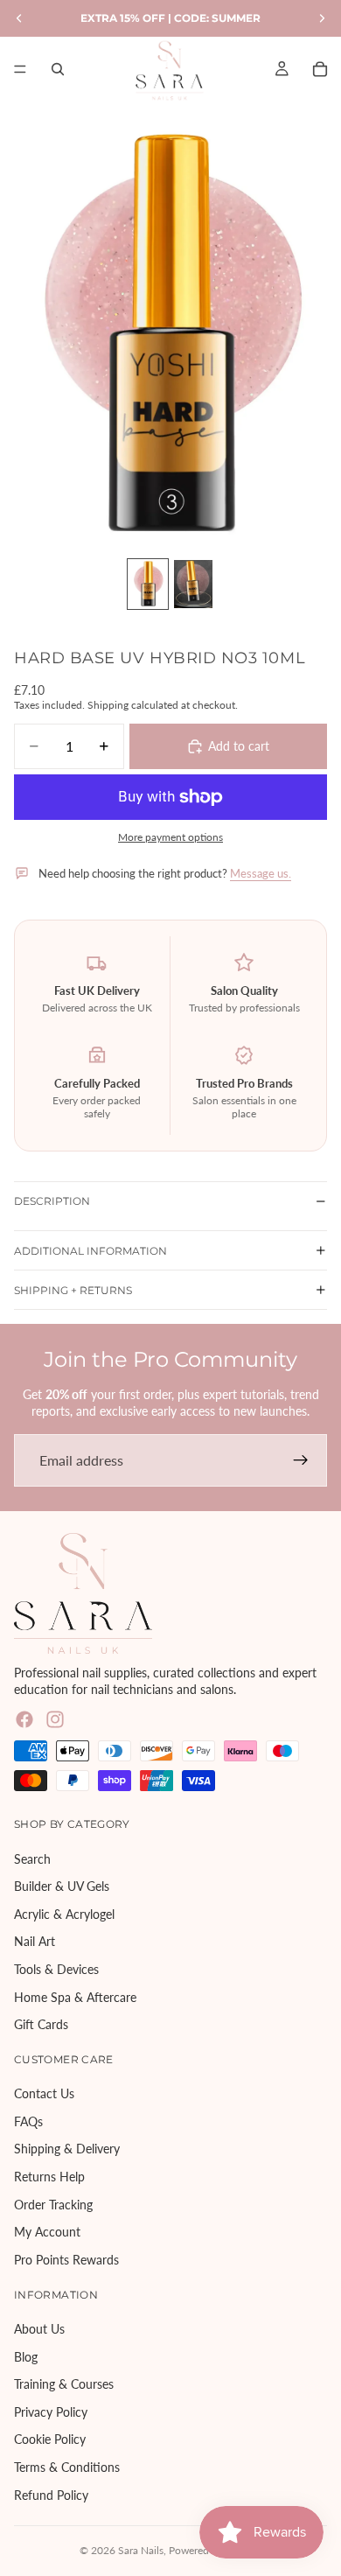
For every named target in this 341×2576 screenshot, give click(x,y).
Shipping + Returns (73, 1290)
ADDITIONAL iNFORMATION (90, 1251)
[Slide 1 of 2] (148, 584)
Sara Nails (141, 2550)
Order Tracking (53, 2205)
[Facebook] (24, 1719)
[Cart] (320, 69)
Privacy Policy (51, 2412)
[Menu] (20, 69)
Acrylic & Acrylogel (64, 1914)
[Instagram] (55, 1719)
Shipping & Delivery (67, 2149)
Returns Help (49, 2177)
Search (32, 1858)
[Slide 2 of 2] (193, 584)
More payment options (170, 836)
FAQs (28, 2121)
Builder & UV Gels (62, 1886)
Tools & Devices (56, 1969)
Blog (26, 2356)
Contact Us (44, 2093)
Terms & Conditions (67, 2467)
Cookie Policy (50, 2439)
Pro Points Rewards (66, 2260)
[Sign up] (301, 1460)
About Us (39, 2329)
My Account (47, 2232)
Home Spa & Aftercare (75, 1996)
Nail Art (35, 1941)
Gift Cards (41, 2024)
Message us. (261, 873)
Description (52, 1201)
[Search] (58, 69)
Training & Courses (64, 2384)
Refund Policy (51, 2494)
